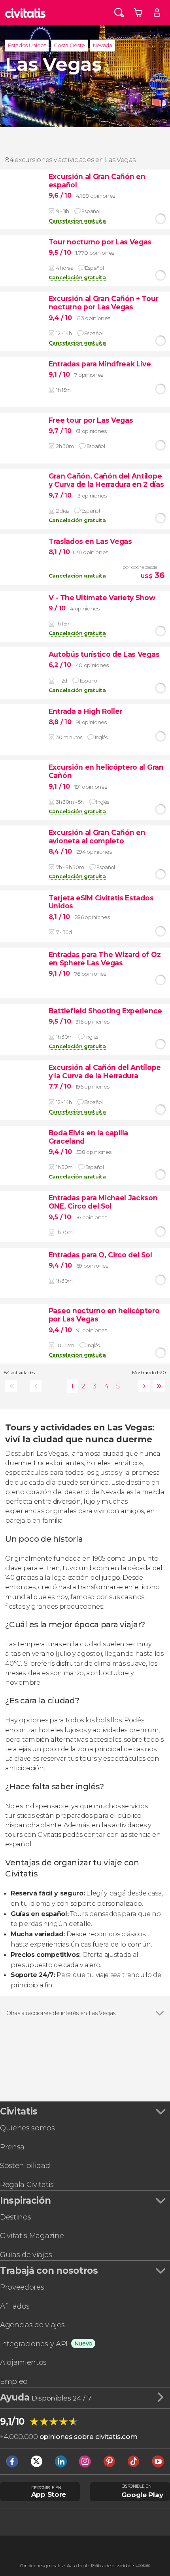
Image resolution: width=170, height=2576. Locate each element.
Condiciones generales (42, 2566)
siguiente (143, 1386)
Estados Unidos (27, 45)
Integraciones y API (34, 2344)
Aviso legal (77, 2566)
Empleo (14, 2381)
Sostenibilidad (25, 2165)
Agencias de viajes (32, 2325)
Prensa (12, 2147)
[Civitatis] (25, 13)
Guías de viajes (26, 2255)
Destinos (15, 2217)
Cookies (143, 2566)
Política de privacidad (111, 2566)
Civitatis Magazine (32, 2236)
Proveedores (22, 2287)
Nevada (103, 45)
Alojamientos (23, 2362)
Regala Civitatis (27, 2184)
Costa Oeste (69, 45)
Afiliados (15, 2306)
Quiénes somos (27, 2128)
